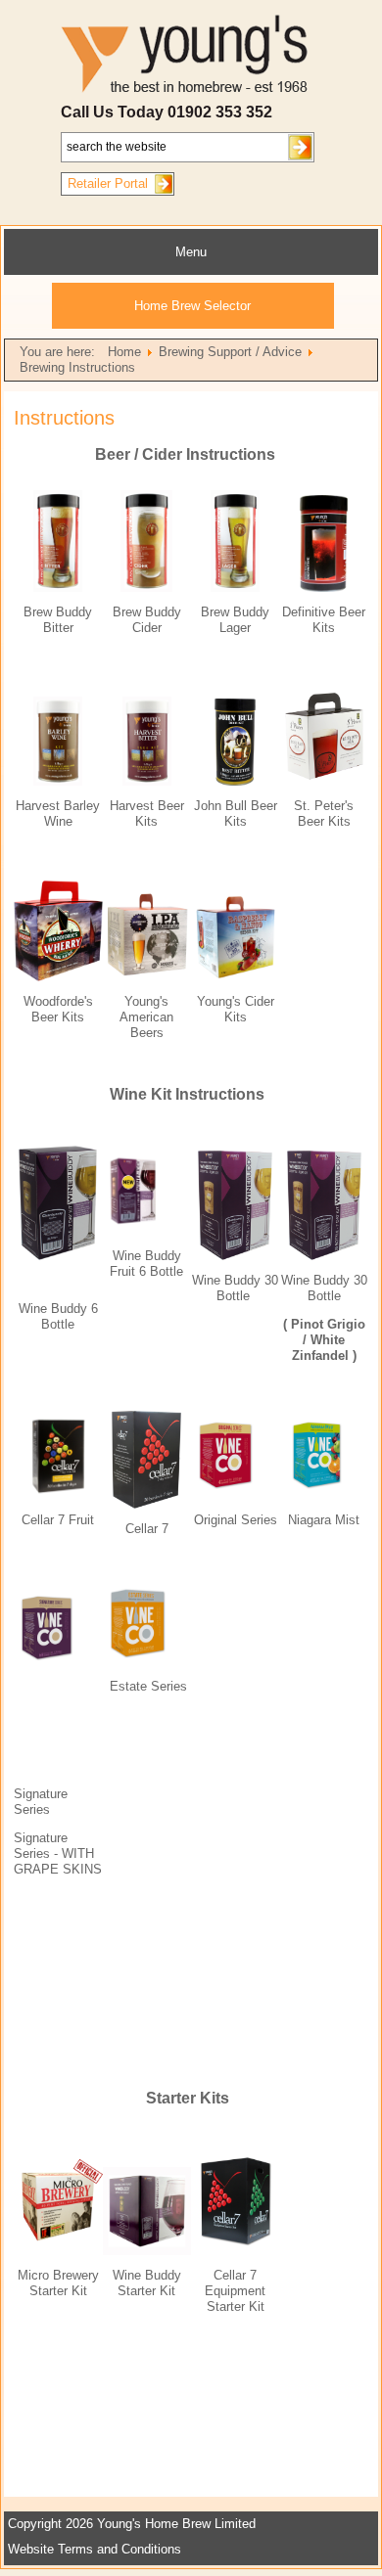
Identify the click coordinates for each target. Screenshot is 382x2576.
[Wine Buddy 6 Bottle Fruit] (147, 1191)
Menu (191, 252)
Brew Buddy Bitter (58, 620)
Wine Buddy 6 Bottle (58, 1316)
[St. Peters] (325, 781)
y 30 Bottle (247, 1288)
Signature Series (41, 1802)
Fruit (79, 1520)
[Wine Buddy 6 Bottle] (58, 1256)
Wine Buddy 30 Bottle (324, 1288)
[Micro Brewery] (58, 2251)
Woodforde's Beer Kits (58, 1009)
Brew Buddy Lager (235, 620)
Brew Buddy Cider (147, 620)
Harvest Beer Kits (147, 813)
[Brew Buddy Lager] (235, 588)
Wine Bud (219, 1280)
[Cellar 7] (146, 1504)
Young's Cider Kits (236, 1009)
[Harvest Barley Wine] (58, 781)
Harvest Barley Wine (58, 813)
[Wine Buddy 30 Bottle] (235, 1256)
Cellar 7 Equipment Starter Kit (235, 2291)
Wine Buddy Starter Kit (147, 2283)
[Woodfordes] (58, 977)
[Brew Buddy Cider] (146, 588)
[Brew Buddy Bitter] (58, 588)
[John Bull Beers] (235, 781)
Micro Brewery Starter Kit (58, 2283)
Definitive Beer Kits (324, 620)
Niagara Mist (324, 1520)
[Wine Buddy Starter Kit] (147, 2251)
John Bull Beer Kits (236, 813)
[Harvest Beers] (147, 781)
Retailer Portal (108, 183)
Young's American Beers (146, 1017)
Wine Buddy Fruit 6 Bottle (146, 1264)
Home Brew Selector (192, 306)
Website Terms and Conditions (95, 2549)
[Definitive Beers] (324, 588)
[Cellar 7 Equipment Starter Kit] (236, 2251)
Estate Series (148, 1686)
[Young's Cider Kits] (236, 977)
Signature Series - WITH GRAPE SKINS (58, 1853)
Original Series (236, 1520)
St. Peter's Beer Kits (324, 813)
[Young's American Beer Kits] (147, 977)
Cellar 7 (43, 1520)
